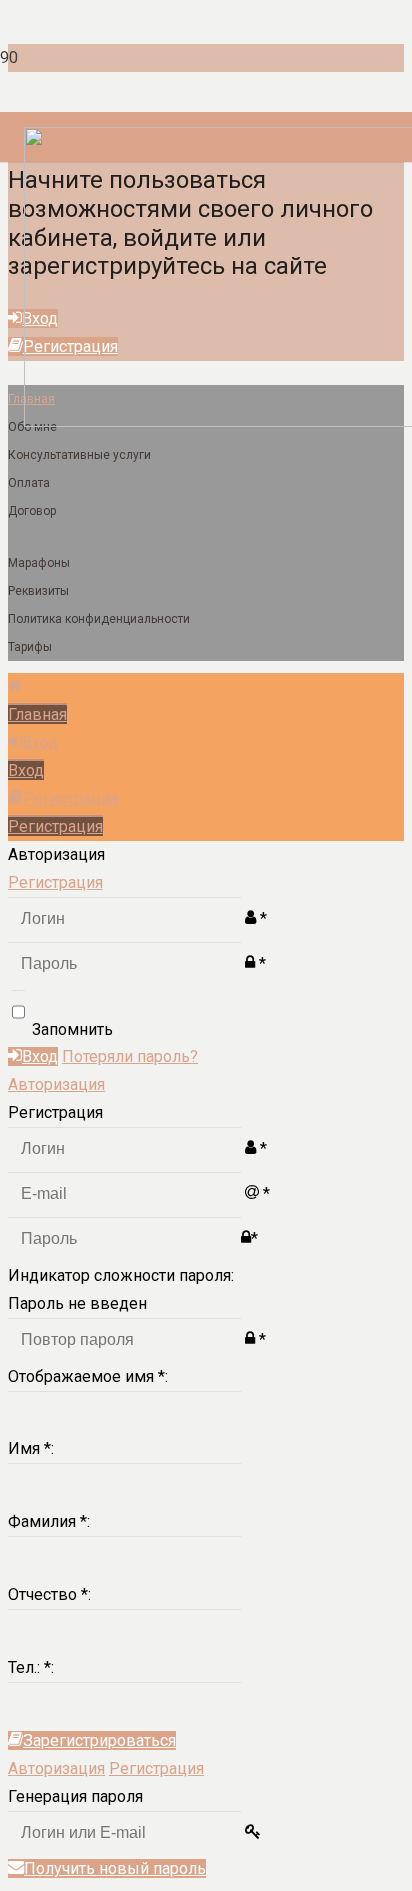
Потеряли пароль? (130, 1056)
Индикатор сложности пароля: (121, 1275)
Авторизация (56, 1084)
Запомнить (72, 1028)
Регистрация (55, 882)
